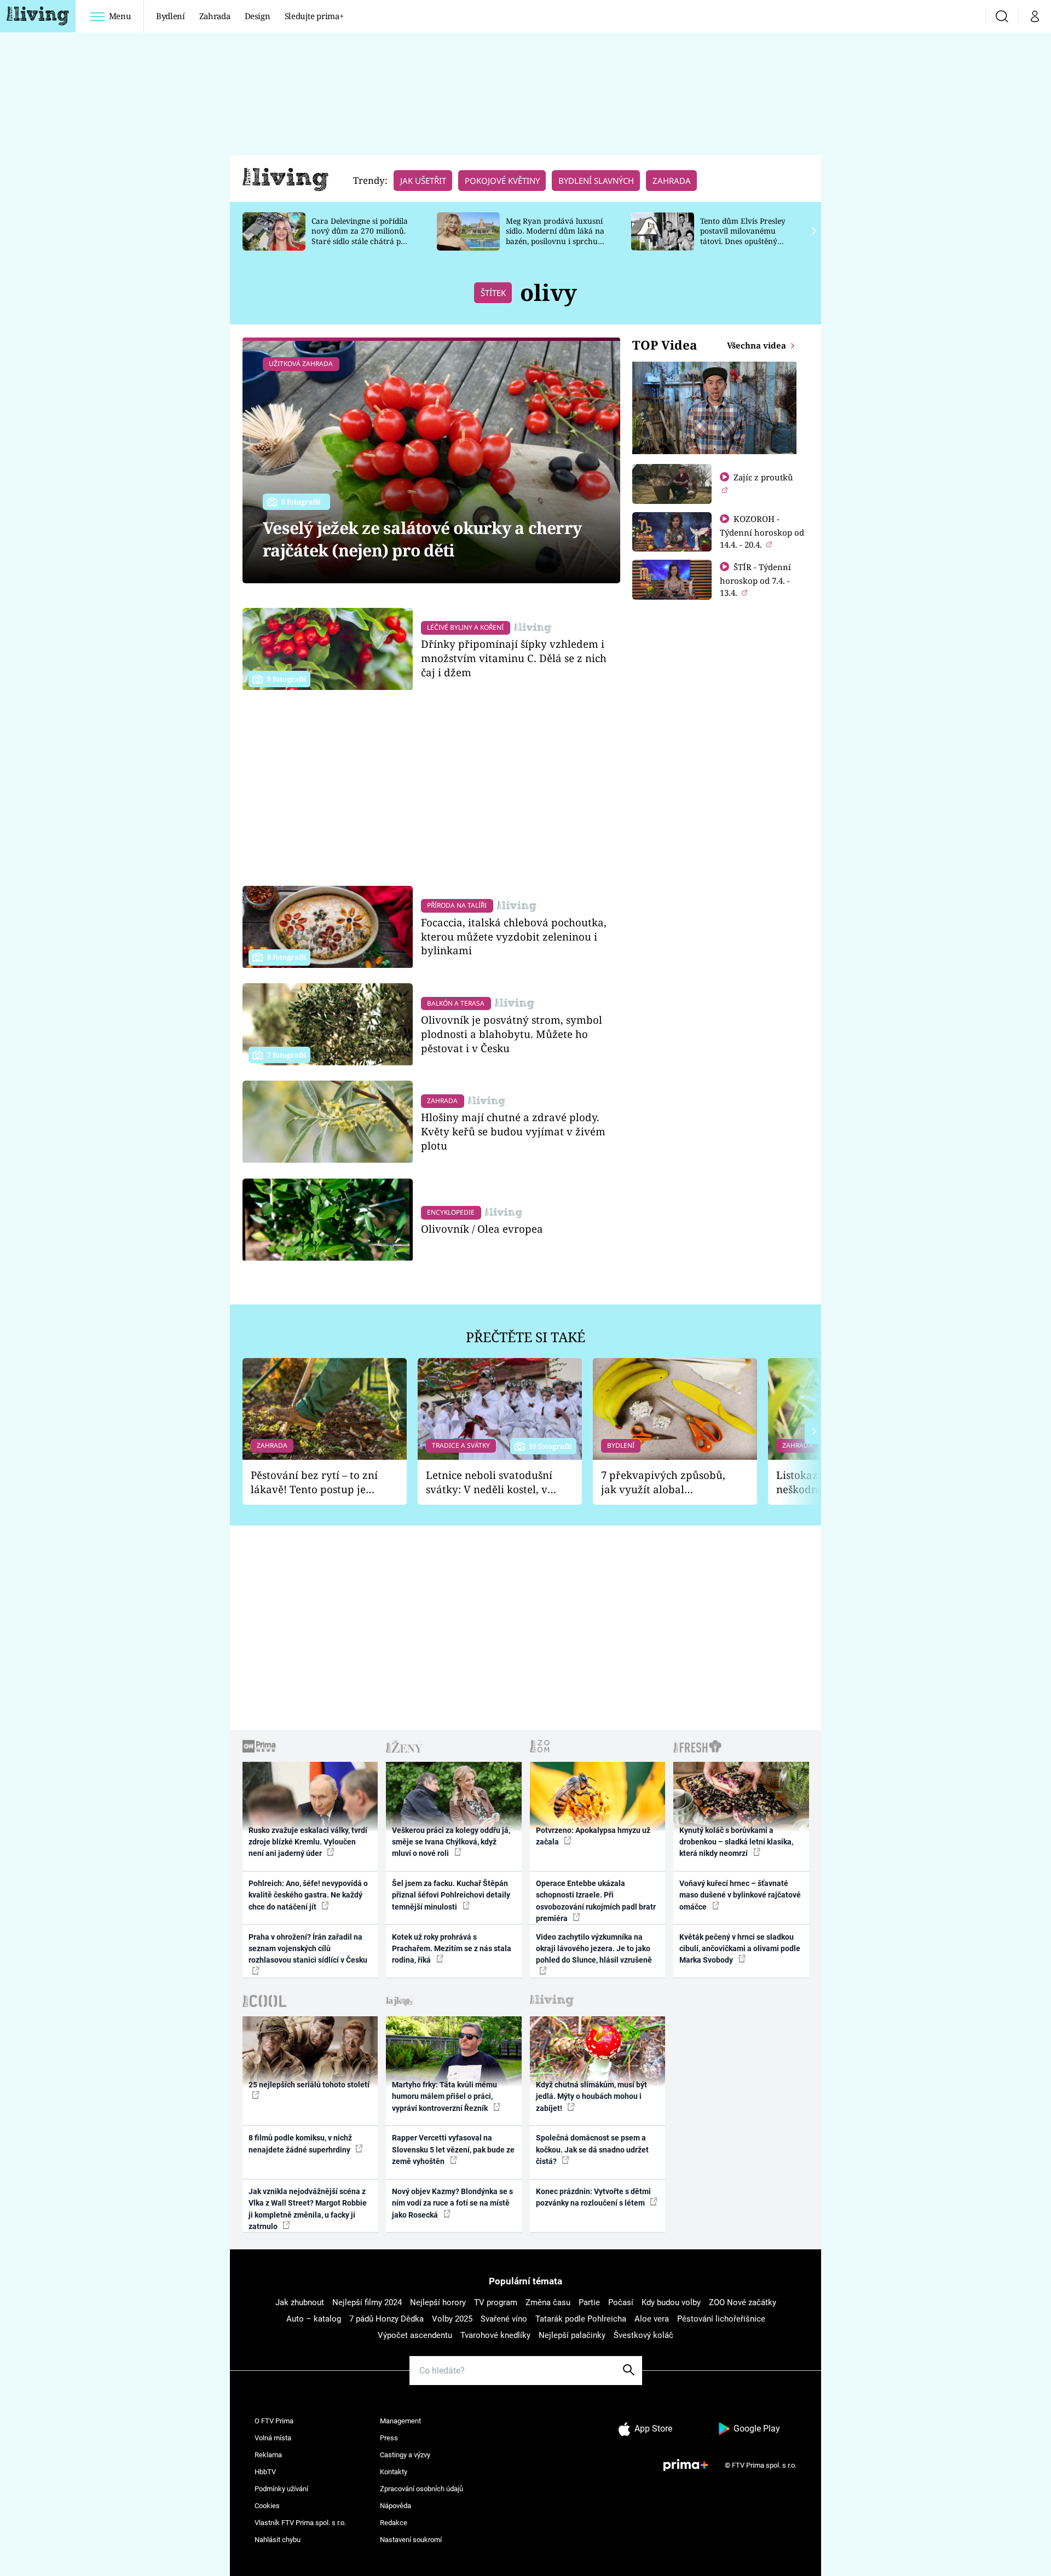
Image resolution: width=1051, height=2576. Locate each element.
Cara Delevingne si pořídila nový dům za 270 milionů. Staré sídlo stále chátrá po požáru (360, 236)
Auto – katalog (314, 2319)
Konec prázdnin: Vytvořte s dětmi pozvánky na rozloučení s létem (593, 2197)
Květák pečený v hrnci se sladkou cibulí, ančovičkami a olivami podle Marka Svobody (740, 1949)
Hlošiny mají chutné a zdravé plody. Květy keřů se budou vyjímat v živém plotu (513, 1131)
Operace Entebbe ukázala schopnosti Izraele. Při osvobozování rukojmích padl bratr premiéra (596, 1901)
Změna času (548, 2302)
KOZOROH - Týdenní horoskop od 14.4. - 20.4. (762, 532)
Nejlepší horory (438, 2302)
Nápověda (395, 2506)
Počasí (621, 2302)
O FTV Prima (274, 2421)
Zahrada (215, 16)
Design (258, 16)
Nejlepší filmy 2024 (367, 2302)
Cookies (267, 2506)
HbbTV (265, 2472)
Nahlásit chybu (278, 2540)
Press (389, 2438)
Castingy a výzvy (405, 2455)
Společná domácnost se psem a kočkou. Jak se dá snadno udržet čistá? (592, 2149)
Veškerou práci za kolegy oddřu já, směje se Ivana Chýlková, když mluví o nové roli (451, 1842)
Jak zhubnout (300, 2302)
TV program (496, 2302)
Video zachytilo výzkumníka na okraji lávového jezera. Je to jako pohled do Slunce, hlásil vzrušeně (594, 1949)
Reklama (268, 2455)
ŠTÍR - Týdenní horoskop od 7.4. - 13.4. (755, 580)
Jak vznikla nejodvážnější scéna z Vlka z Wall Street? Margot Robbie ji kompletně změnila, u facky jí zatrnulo (308, 2209)
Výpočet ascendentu (415, 2335)
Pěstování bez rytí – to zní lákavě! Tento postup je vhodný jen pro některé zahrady (314, 1483)
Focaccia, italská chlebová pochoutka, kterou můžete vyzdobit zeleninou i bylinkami (514, 936)
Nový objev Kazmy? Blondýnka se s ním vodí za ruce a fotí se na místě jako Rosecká (452, 2203)
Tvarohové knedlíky (495, 2335)
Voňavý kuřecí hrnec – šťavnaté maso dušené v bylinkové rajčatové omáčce (740, 1895)
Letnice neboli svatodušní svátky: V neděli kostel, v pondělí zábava (489, 1483)
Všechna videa (758, 345)
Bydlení (171, 16)
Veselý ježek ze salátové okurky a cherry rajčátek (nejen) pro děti (422, 539)
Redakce (394, 2523)
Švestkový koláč (643, 2335)
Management (400, 2421)
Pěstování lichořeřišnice (721, 2319)
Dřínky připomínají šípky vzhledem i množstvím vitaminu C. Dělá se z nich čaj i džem (514, 658)
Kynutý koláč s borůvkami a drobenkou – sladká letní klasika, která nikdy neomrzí (736, 1842)
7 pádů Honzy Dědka (386, 2319)
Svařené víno (504, 2319)
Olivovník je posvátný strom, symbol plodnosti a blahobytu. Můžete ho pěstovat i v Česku (512, 1034)
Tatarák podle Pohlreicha (581, 2319)
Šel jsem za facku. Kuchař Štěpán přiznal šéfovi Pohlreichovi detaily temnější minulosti (451, 1895)
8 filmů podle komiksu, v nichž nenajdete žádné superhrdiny (300, 2143)
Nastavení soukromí (411, 2540)
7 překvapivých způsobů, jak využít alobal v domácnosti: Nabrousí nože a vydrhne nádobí (663, 1483)
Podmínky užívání (281, 2489)
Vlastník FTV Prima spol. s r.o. (300, 2523)
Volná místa (273, 2438)
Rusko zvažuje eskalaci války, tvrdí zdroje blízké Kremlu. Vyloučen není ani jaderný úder (308, 1842)
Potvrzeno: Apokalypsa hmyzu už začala (593, 1836)
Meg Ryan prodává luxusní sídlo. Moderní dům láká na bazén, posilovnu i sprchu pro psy (555, 236)
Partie (589, 2302)
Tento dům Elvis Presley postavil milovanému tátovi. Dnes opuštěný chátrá (743, 236)
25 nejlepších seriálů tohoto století (309, 2085)
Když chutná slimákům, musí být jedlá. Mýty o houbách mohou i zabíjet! (591, 2096)
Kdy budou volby (671, 2302)
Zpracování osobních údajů (421, 2489)
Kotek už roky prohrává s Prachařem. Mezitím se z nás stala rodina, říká (452, 1949)
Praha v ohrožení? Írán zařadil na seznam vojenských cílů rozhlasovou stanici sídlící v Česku (308, 1949)
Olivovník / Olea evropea (482, 1229)
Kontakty (394, 2472)
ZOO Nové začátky (743, 2302)
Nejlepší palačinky (572, 2335)
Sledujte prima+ (314, 16)
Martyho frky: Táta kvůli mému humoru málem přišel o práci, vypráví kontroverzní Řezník (444, 2096)
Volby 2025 (452, 2319)
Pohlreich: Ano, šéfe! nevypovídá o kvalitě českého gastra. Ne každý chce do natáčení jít (308, 1895)
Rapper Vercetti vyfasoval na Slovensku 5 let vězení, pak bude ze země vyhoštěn (453, 2149)
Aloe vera (652, 2319)
